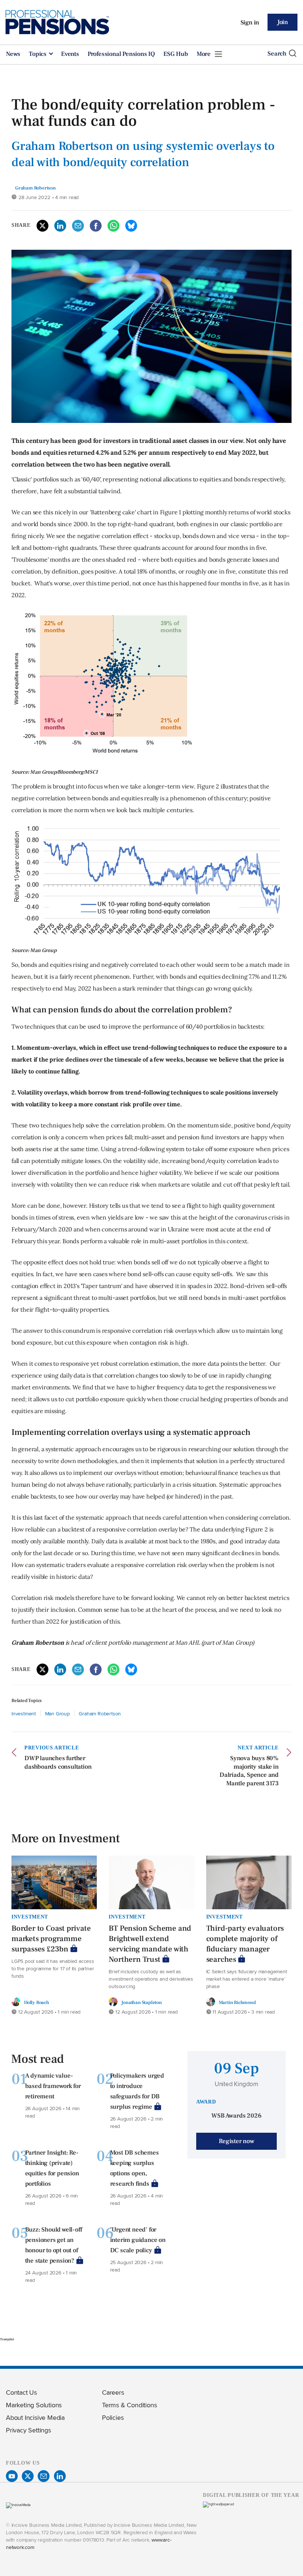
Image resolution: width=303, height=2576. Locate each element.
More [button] (204, 54)
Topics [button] (38, 54)
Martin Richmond (237, 2002)
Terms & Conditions (129, 2405)
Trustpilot (7, 2339)
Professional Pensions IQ (121, 54)
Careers (113, 2392)
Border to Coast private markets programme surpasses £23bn (51, 1939)
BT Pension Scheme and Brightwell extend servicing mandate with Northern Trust (150, 1944)
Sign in (250, 23)
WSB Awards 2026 (236, 2116)
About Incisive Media (35, 2417)
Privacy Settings (28, 2430)
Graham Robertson (100, 1713)
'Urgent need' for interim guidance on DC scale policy (138, 2240)
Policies (113, 2417)
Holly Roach (37, 2002)
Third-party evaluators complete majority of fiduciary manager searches (245, 1944)
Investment (24, 1713)
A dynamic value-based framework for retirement (53, 2086)
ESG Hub (176, 54)
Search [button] (277, 54)
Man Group (57, 1713)
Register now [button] (236, 2141)
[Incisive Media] (18, 2505)
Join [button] (282, 22)
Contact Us (21, 2392)
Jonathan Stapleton (141, 2002)
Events (70, 54)
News (13, 54)
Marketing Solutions (34, 2405)
